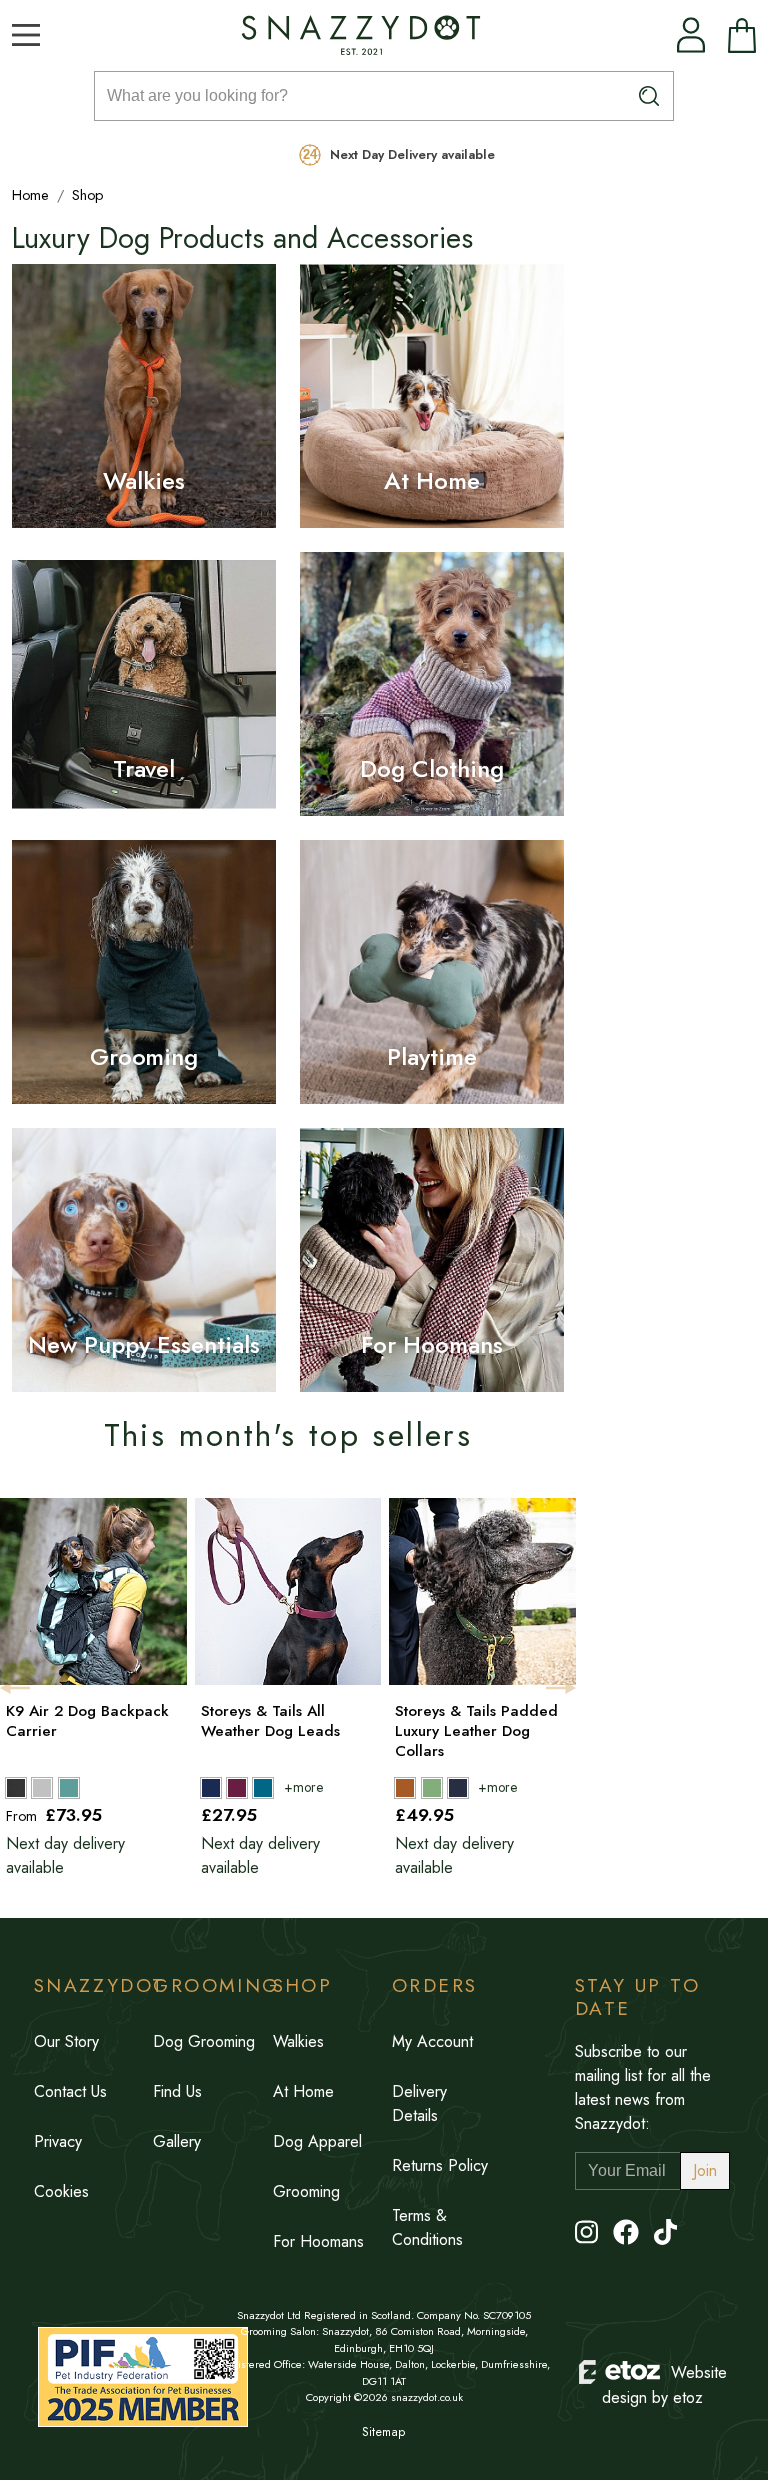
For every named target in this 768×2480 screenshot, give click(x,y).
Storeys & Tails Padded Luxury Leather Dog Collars (476, 1731)
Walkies (144, 480)
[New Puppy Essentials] (144, 1260)
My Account (432, 2041)
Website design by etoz (664, 2385)
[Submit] (649, 96)
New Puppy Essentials (143, 1344)
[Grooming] (144, 972)
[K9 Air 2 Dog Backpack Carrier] (91, 1787)
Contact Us (70, 2091)
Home (30, 195)
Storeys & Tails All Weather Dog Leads (270, 1721)
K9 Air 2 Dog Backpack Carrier (87, 1721)
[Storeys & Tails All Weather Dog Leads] (286, 1787)
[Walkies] (144, 396)
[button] (26, 35)
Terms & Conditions (427, 2227)
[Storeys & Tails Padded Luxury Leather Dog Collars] (480, 1787)
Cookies (61, 2191)
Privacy (58, 2141)
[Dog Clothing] (432, 684)
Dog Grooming (204, 2041)
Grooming (144, 1056)
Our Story (66, 2041)
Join (705, 2170)
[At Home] (432, 396)
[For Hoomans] (432, 1260)
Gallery (177, 2141)
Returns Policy (440, 2165)
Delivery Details (419, 2103)
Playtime (432, 1056)
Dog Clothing (431, 768)
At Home (432, 480)
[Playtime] (432, 972)
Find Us (177, 2091)
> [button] (561, 1688)
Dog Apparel (317, 2141)
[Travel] (144, 684)
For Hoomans (431, 1344)
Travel (144, 768)
